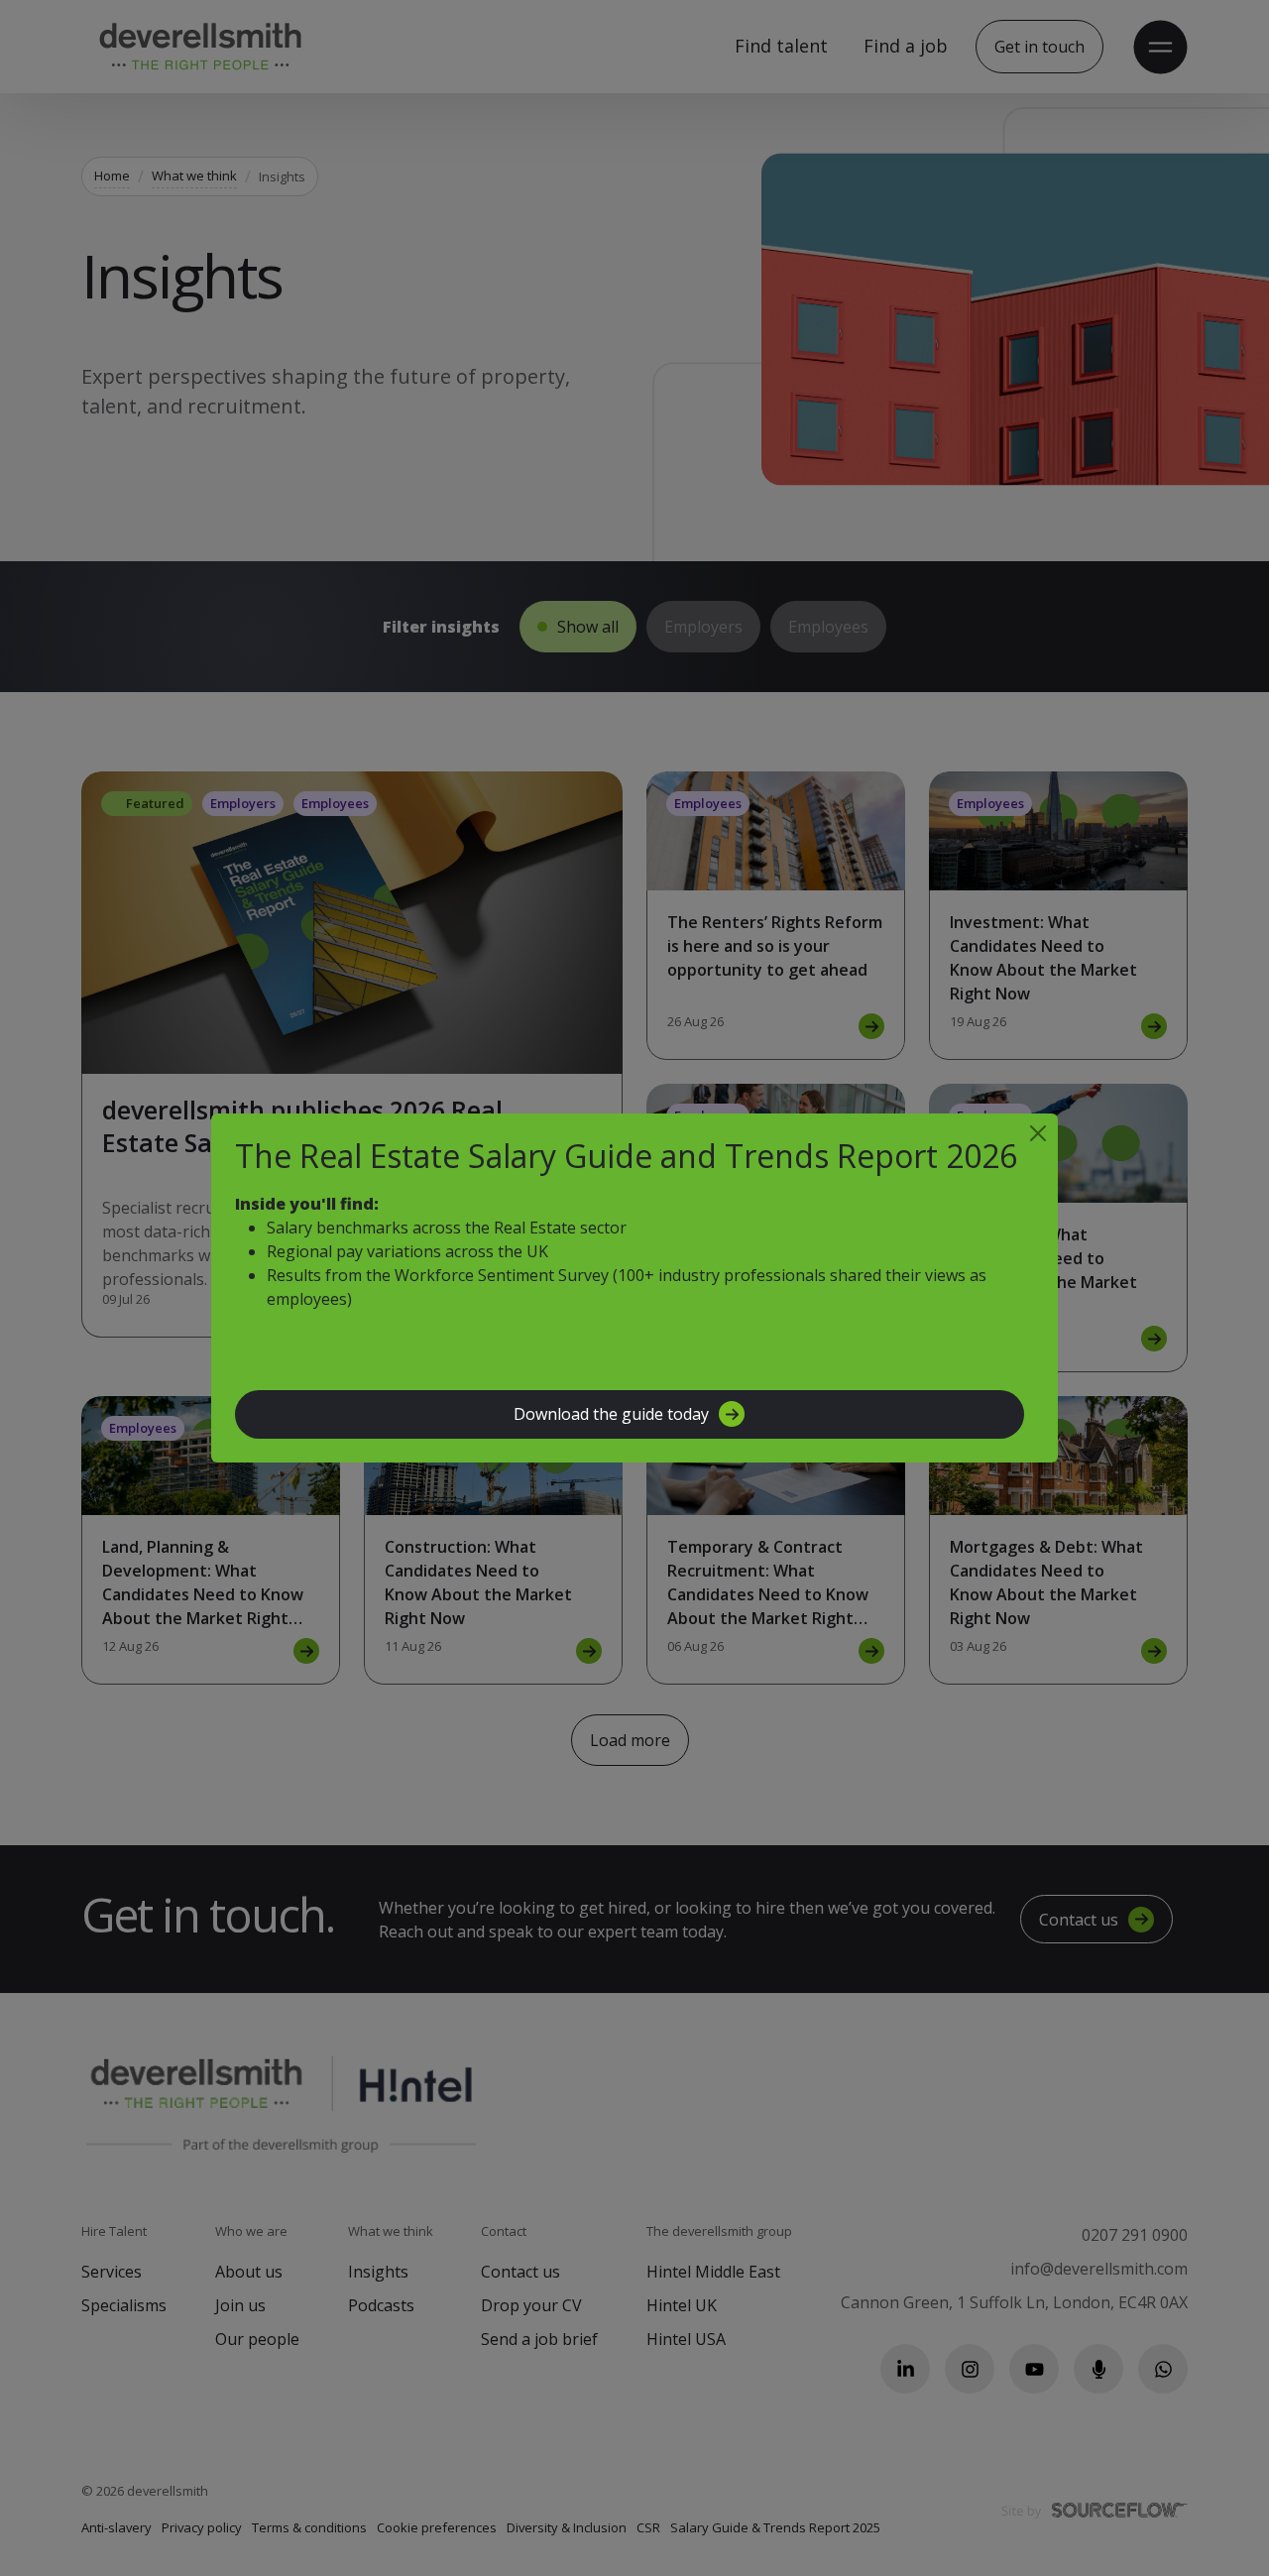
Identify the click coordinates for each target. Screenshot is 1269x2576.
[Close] (1038, 1133)
